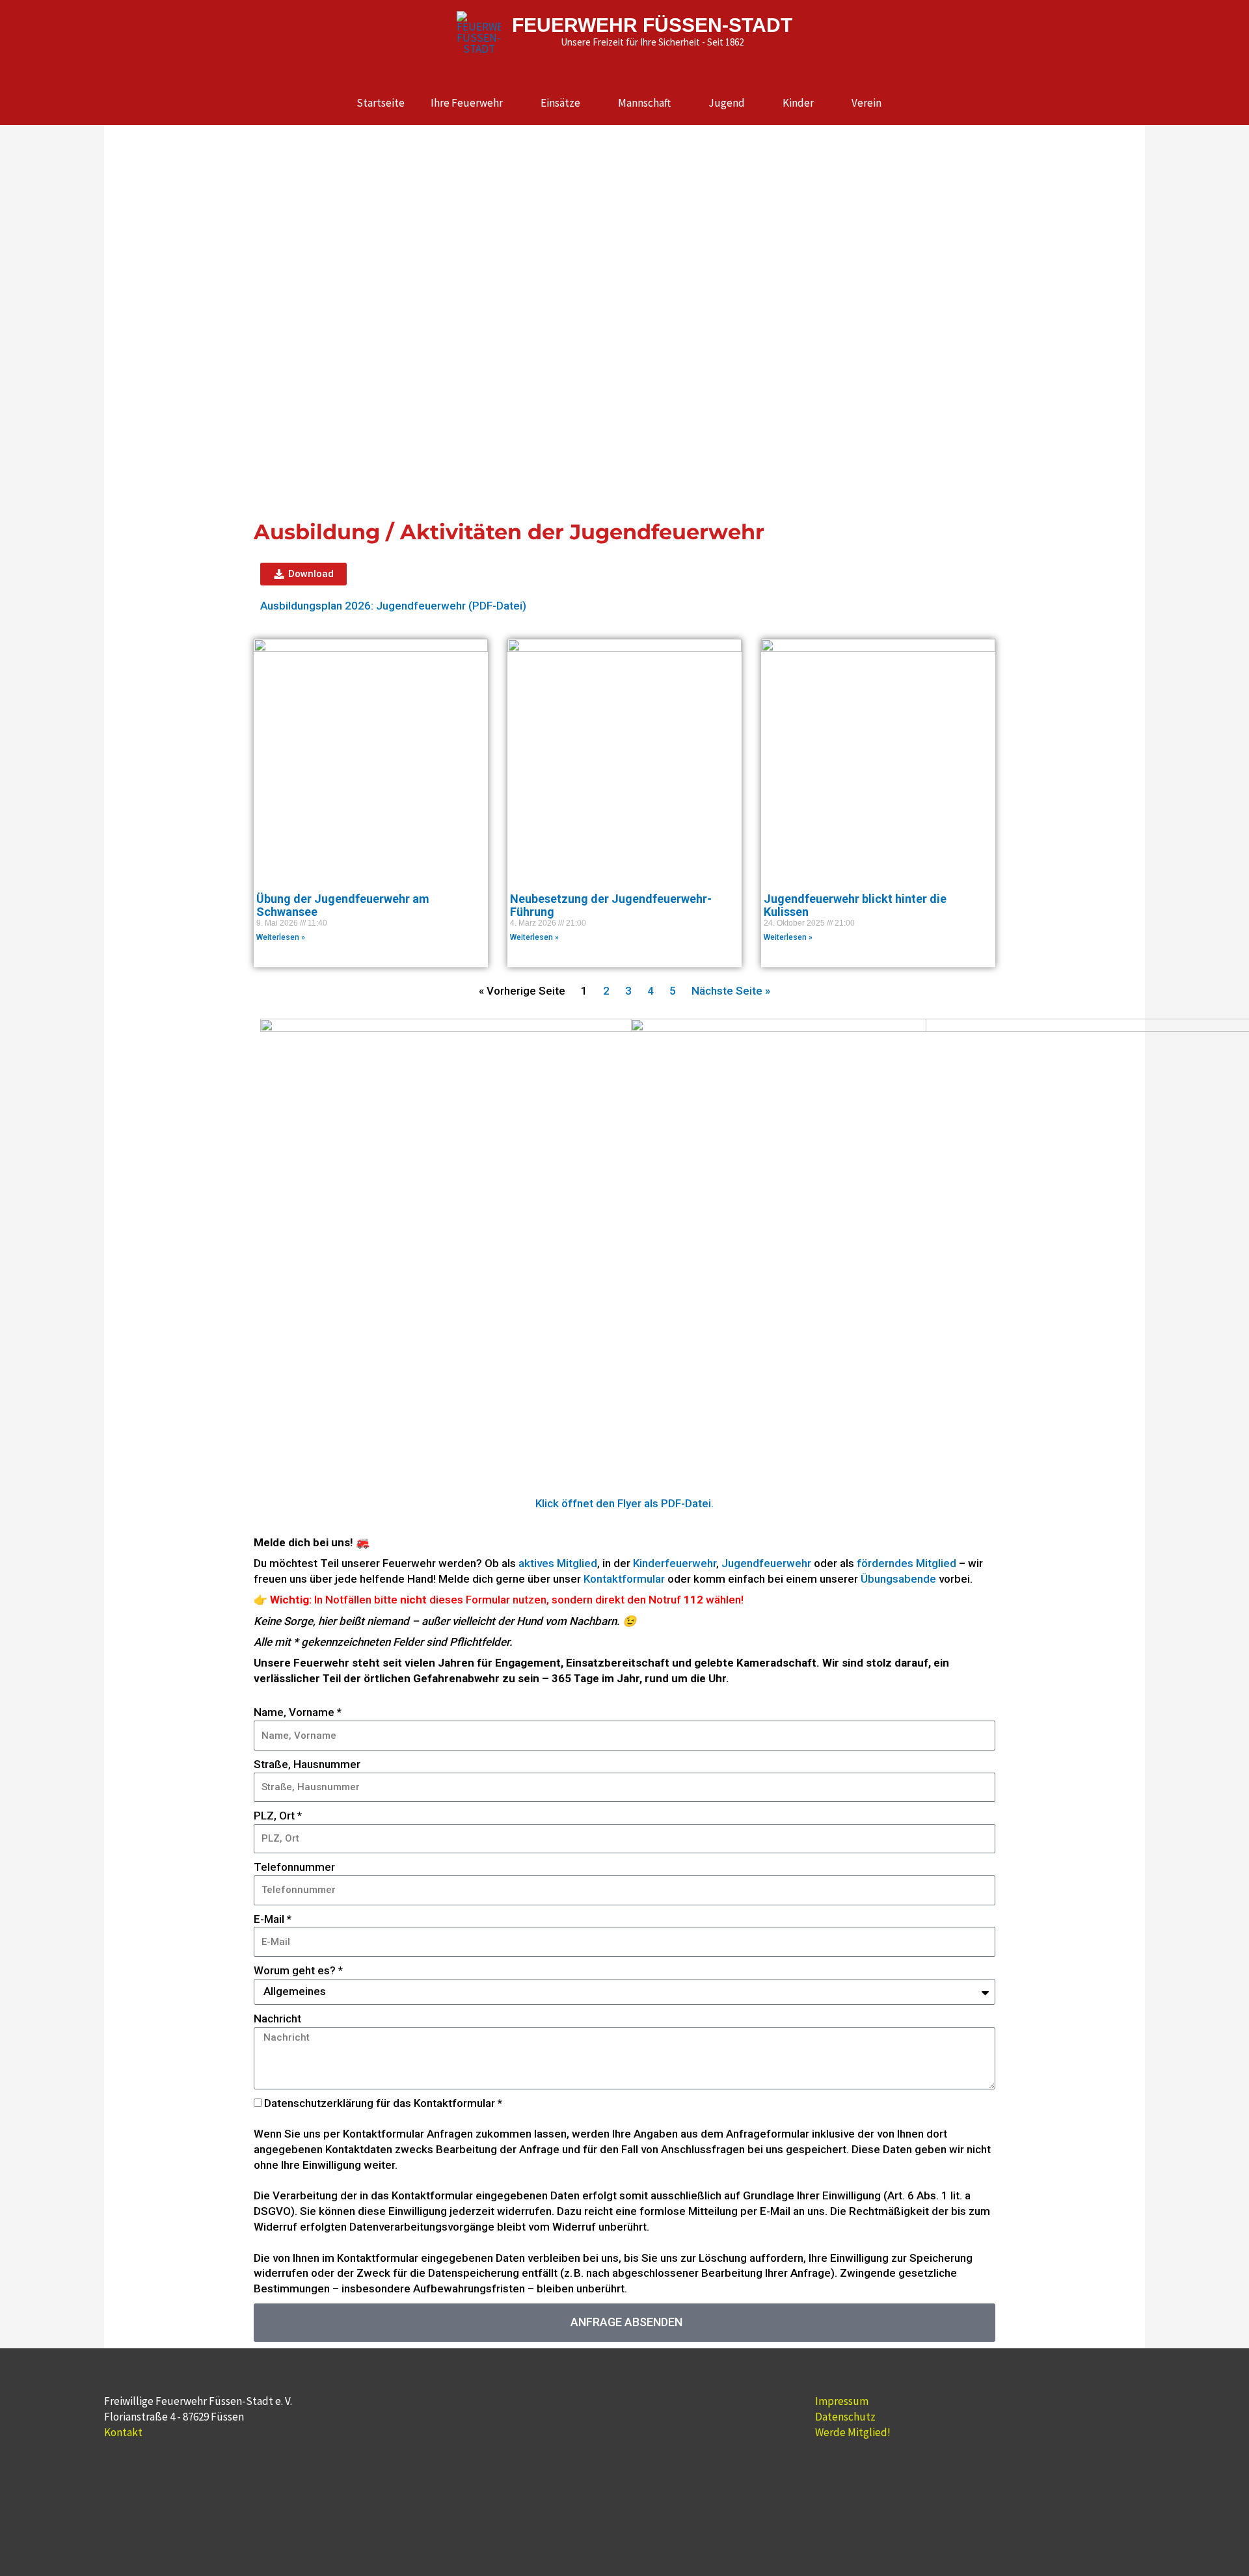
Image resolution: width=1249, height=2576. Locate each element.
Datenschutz (845, 2417)
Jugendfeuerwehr (766, 1563)
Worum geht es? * (298, 1970)
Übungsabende (898, 1579)
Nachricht (277, 2019)
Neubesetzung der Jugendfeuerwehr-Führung (611, 905)
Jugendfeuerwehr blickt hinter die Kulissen (855, 905)
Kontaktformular (624, 1579)
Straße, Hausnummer (307, 1764)
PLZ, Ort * (278, 1816)
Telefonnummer (294, 1867)
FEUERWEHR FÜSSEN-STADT (652, 25)
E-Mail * (273, 1919)
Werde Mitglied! (853, 2432)
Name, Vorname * (298, 1712)
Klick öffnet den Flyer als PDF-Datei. (624, 1503)
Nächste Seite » (731, 991)
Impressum (842, 2401)
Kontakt (123, 2432)
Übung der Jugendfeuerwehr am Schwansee (343, 905)
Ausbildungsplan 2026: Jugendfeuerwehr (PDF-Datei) (393, 606)
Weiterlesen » (281, 937)
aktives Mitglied (558, 1563)
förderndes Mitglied (907, 1563)
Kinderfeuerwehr (675, 1563)
